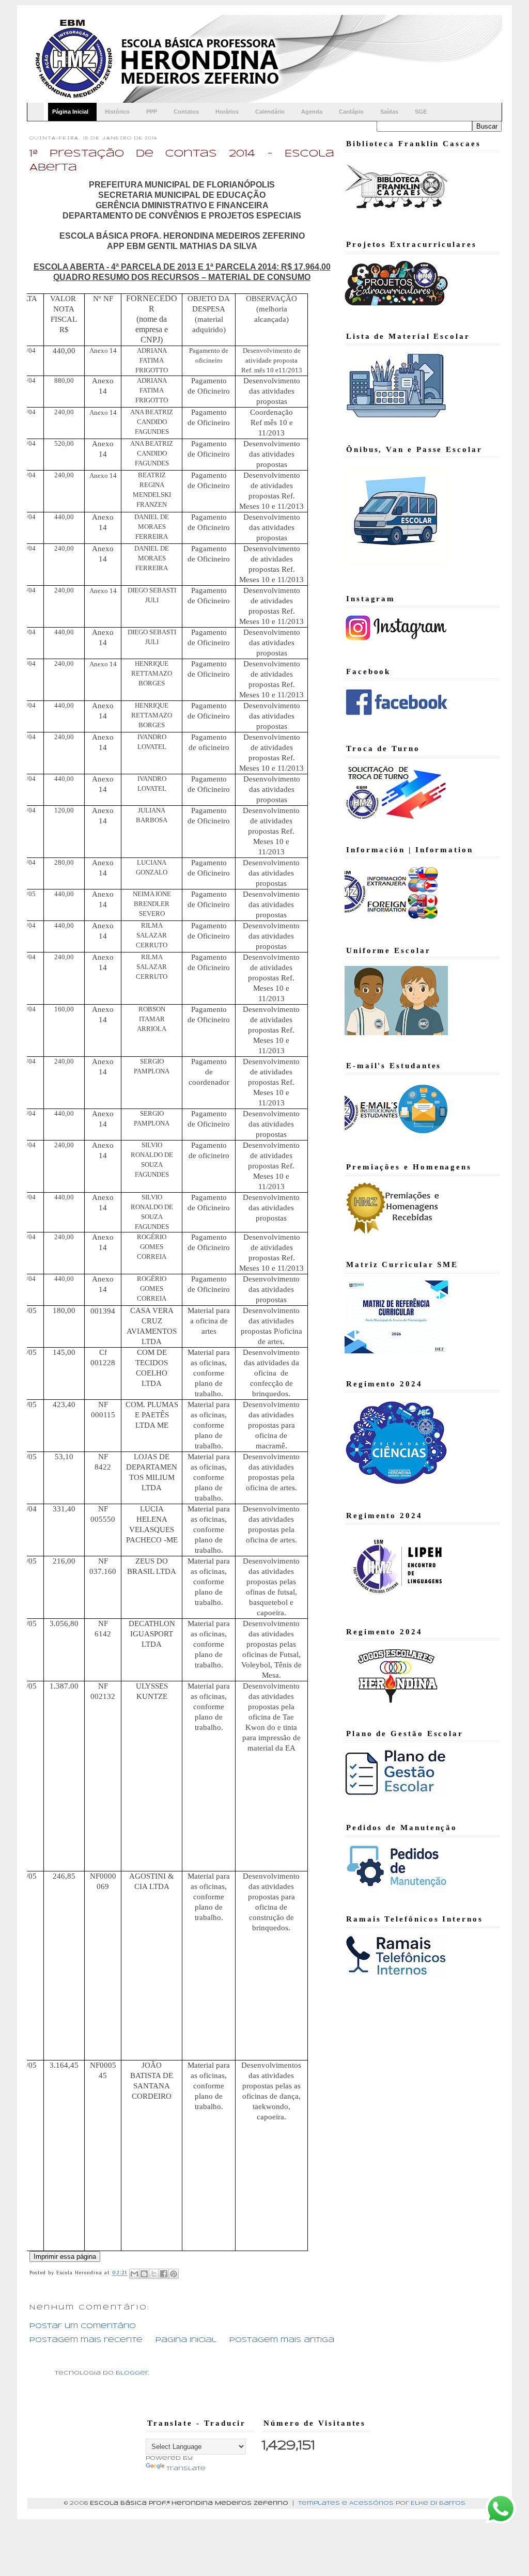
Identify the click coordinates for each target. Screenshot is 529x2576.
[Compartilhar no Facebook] (164, 2274)
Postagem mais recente (86, 2340)
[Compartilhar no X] (154, 2274)
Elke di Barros (438, 2503)
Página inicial (186, 2340)
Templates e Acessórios (346, 2503)
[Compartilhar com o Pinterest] (174, 2274)
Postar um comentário (83, 2326)
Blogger (132, 2373)
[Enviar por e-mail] (134, 2274)
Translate (186, 2469)
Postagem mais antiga (282, 2340)
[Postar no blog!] (144, 2274)
